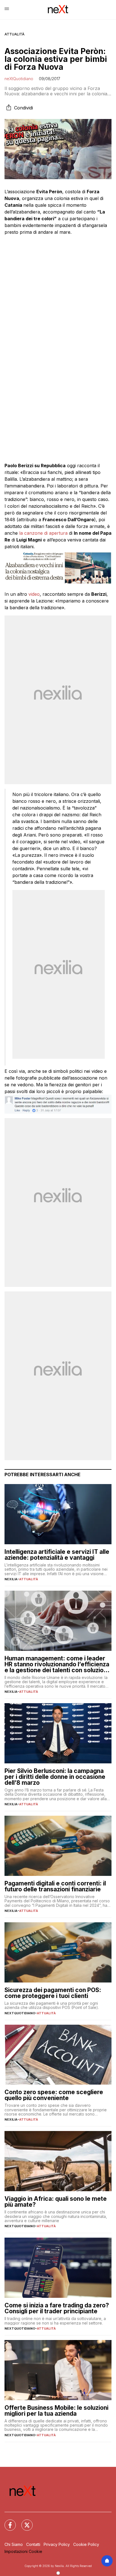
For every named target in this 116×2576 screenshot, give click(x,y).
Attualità (14, 34)
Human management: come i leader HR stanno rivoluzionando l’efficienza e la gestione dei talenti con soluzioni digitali (57, 1664)
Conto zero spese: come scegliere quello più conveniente (54, 2095)
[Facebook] (7, 2522)
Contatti (33, 2544)
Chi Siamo (14, 2544)
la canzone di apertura (43, 533)
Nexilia (11, 1579)
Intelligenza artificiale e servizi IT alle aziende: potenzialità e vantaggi (57, 1555)
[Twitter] (24, 2522)
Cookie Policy (86, 2544)
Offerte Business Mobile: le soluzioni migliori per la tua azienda (56, 2411)
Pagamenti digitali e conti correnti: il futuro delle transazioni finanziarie (55, 1886)
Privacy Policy (57, 2544)
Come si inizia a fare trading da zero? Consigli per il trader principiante (57, 2308)
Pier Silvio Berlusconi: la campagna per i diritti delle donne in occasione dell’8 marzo (55, 1777)
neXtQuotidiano (19, 79)
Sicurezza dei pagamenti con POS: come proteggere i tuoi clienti (53, 1993)
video (34, 594)
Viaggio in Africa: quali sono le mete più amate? (56, 2202)
